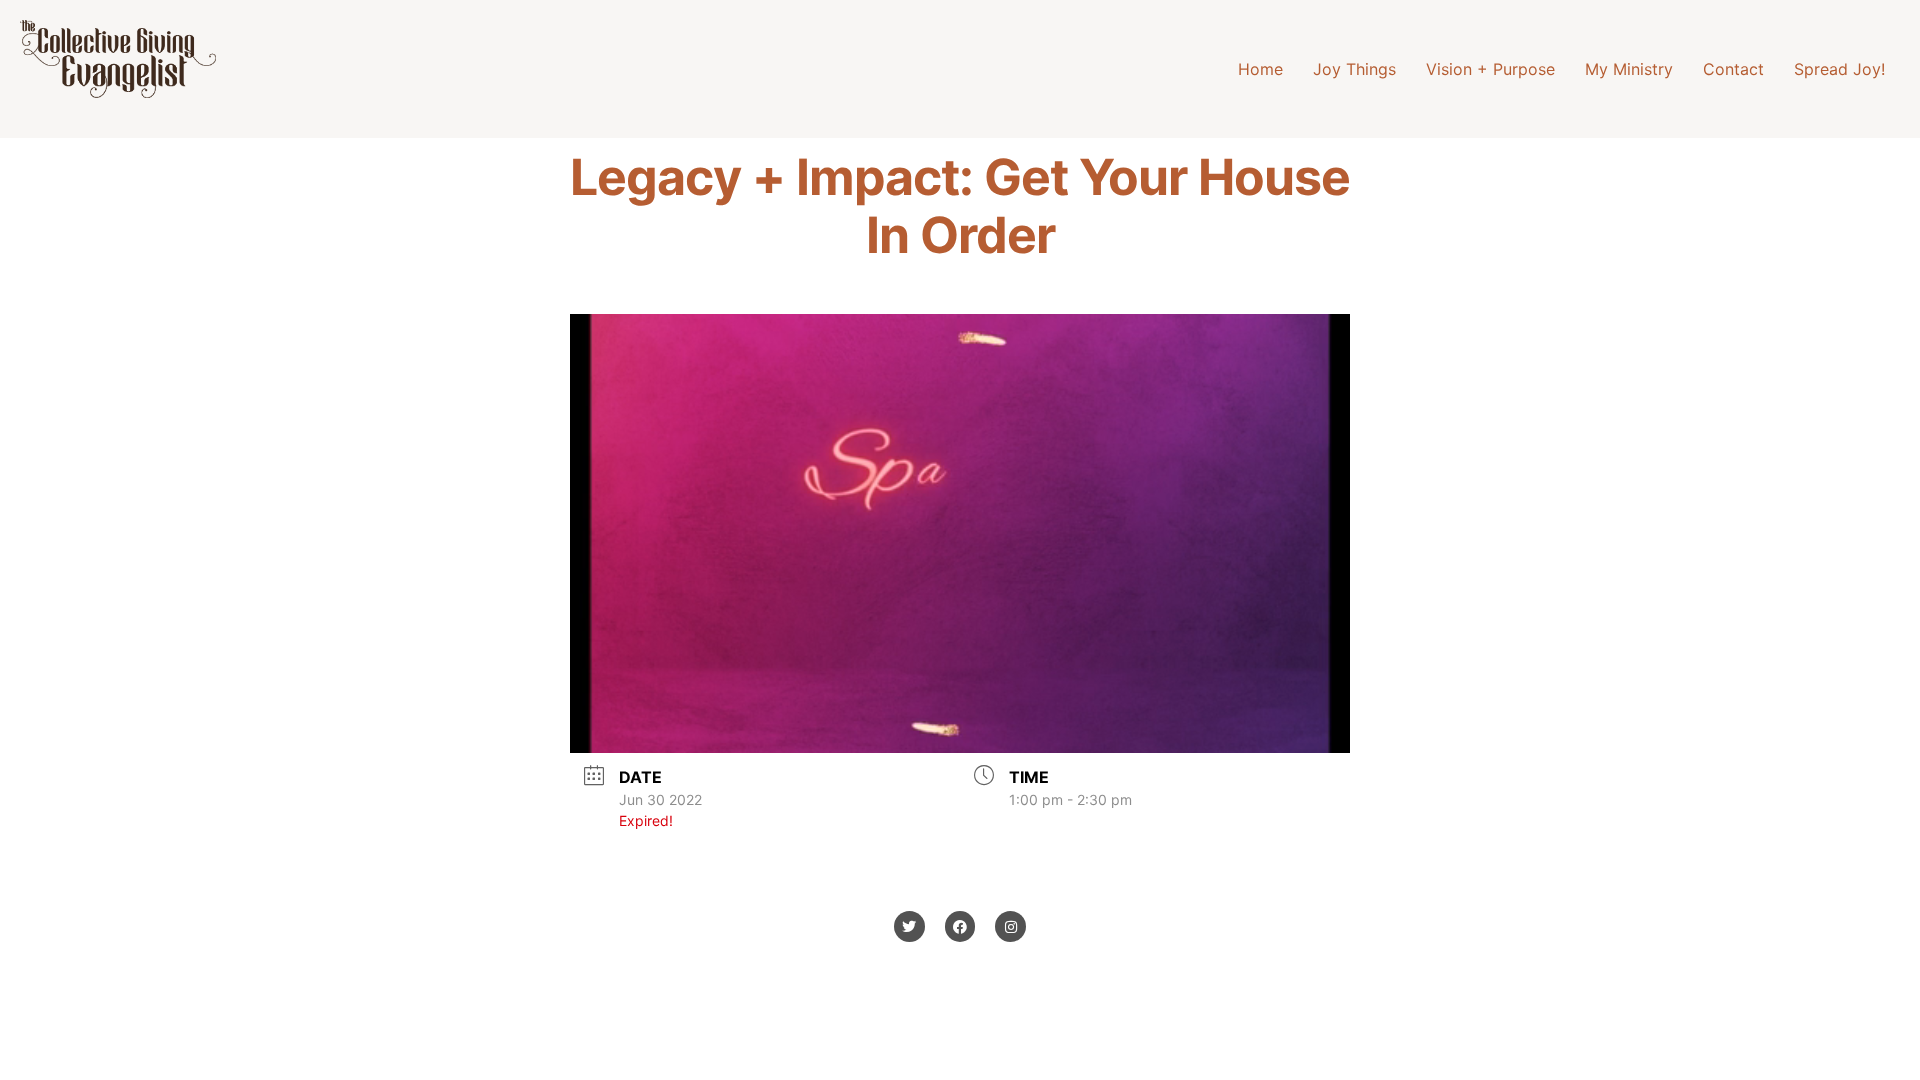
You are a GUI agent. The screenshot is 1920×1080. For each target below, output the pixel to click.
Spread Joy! (1839, 69)
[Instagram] (1010, 926)
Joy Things (1354, 69)
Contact (1733, 69)
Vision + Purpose (1490, 69)
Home (1260, 69)
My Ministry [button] (1629, 69)
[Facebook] (960, 926)
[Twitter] (909, 926)
